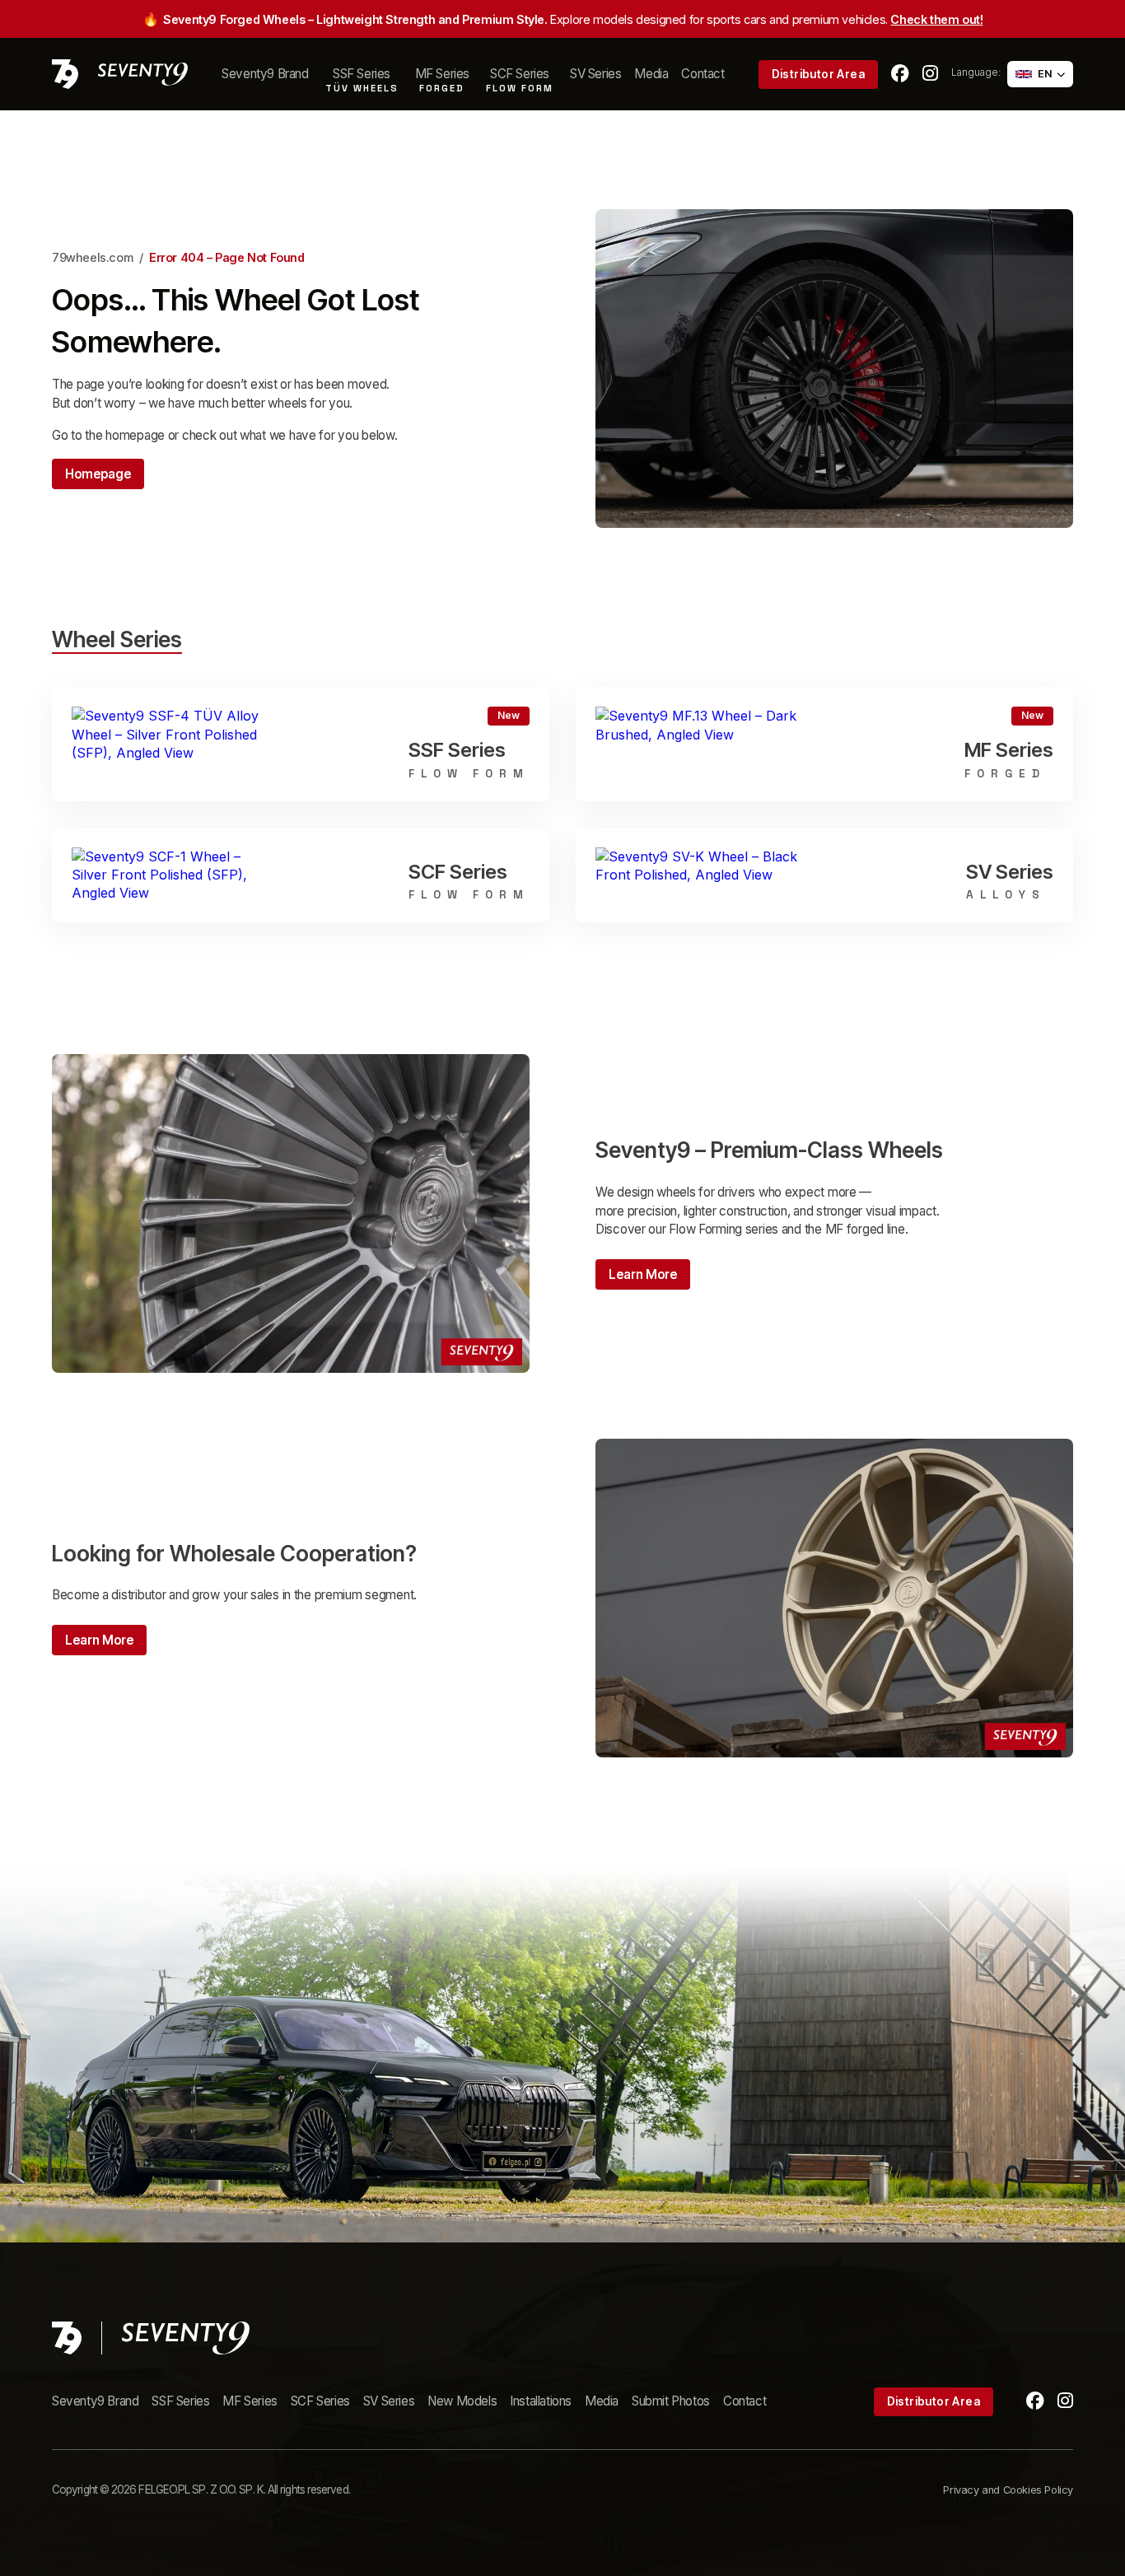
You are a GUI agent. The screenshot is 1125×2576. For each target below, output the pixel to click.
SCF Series (320, 2401)
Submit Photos (671, 2401)
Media (651, 74)
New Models (462, 2401)
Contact (703, 74)
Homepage (98, 474)
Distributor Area (818, 74)
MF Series (250, 2401)
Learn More (643, 1274)
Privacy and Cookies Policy (1008, 2490)
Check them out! (936, 19)
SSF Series (180, 2401)
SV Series (595, 74)
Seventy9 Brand (265, 74)
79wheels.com (92, 257)
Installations (541, 2401)
